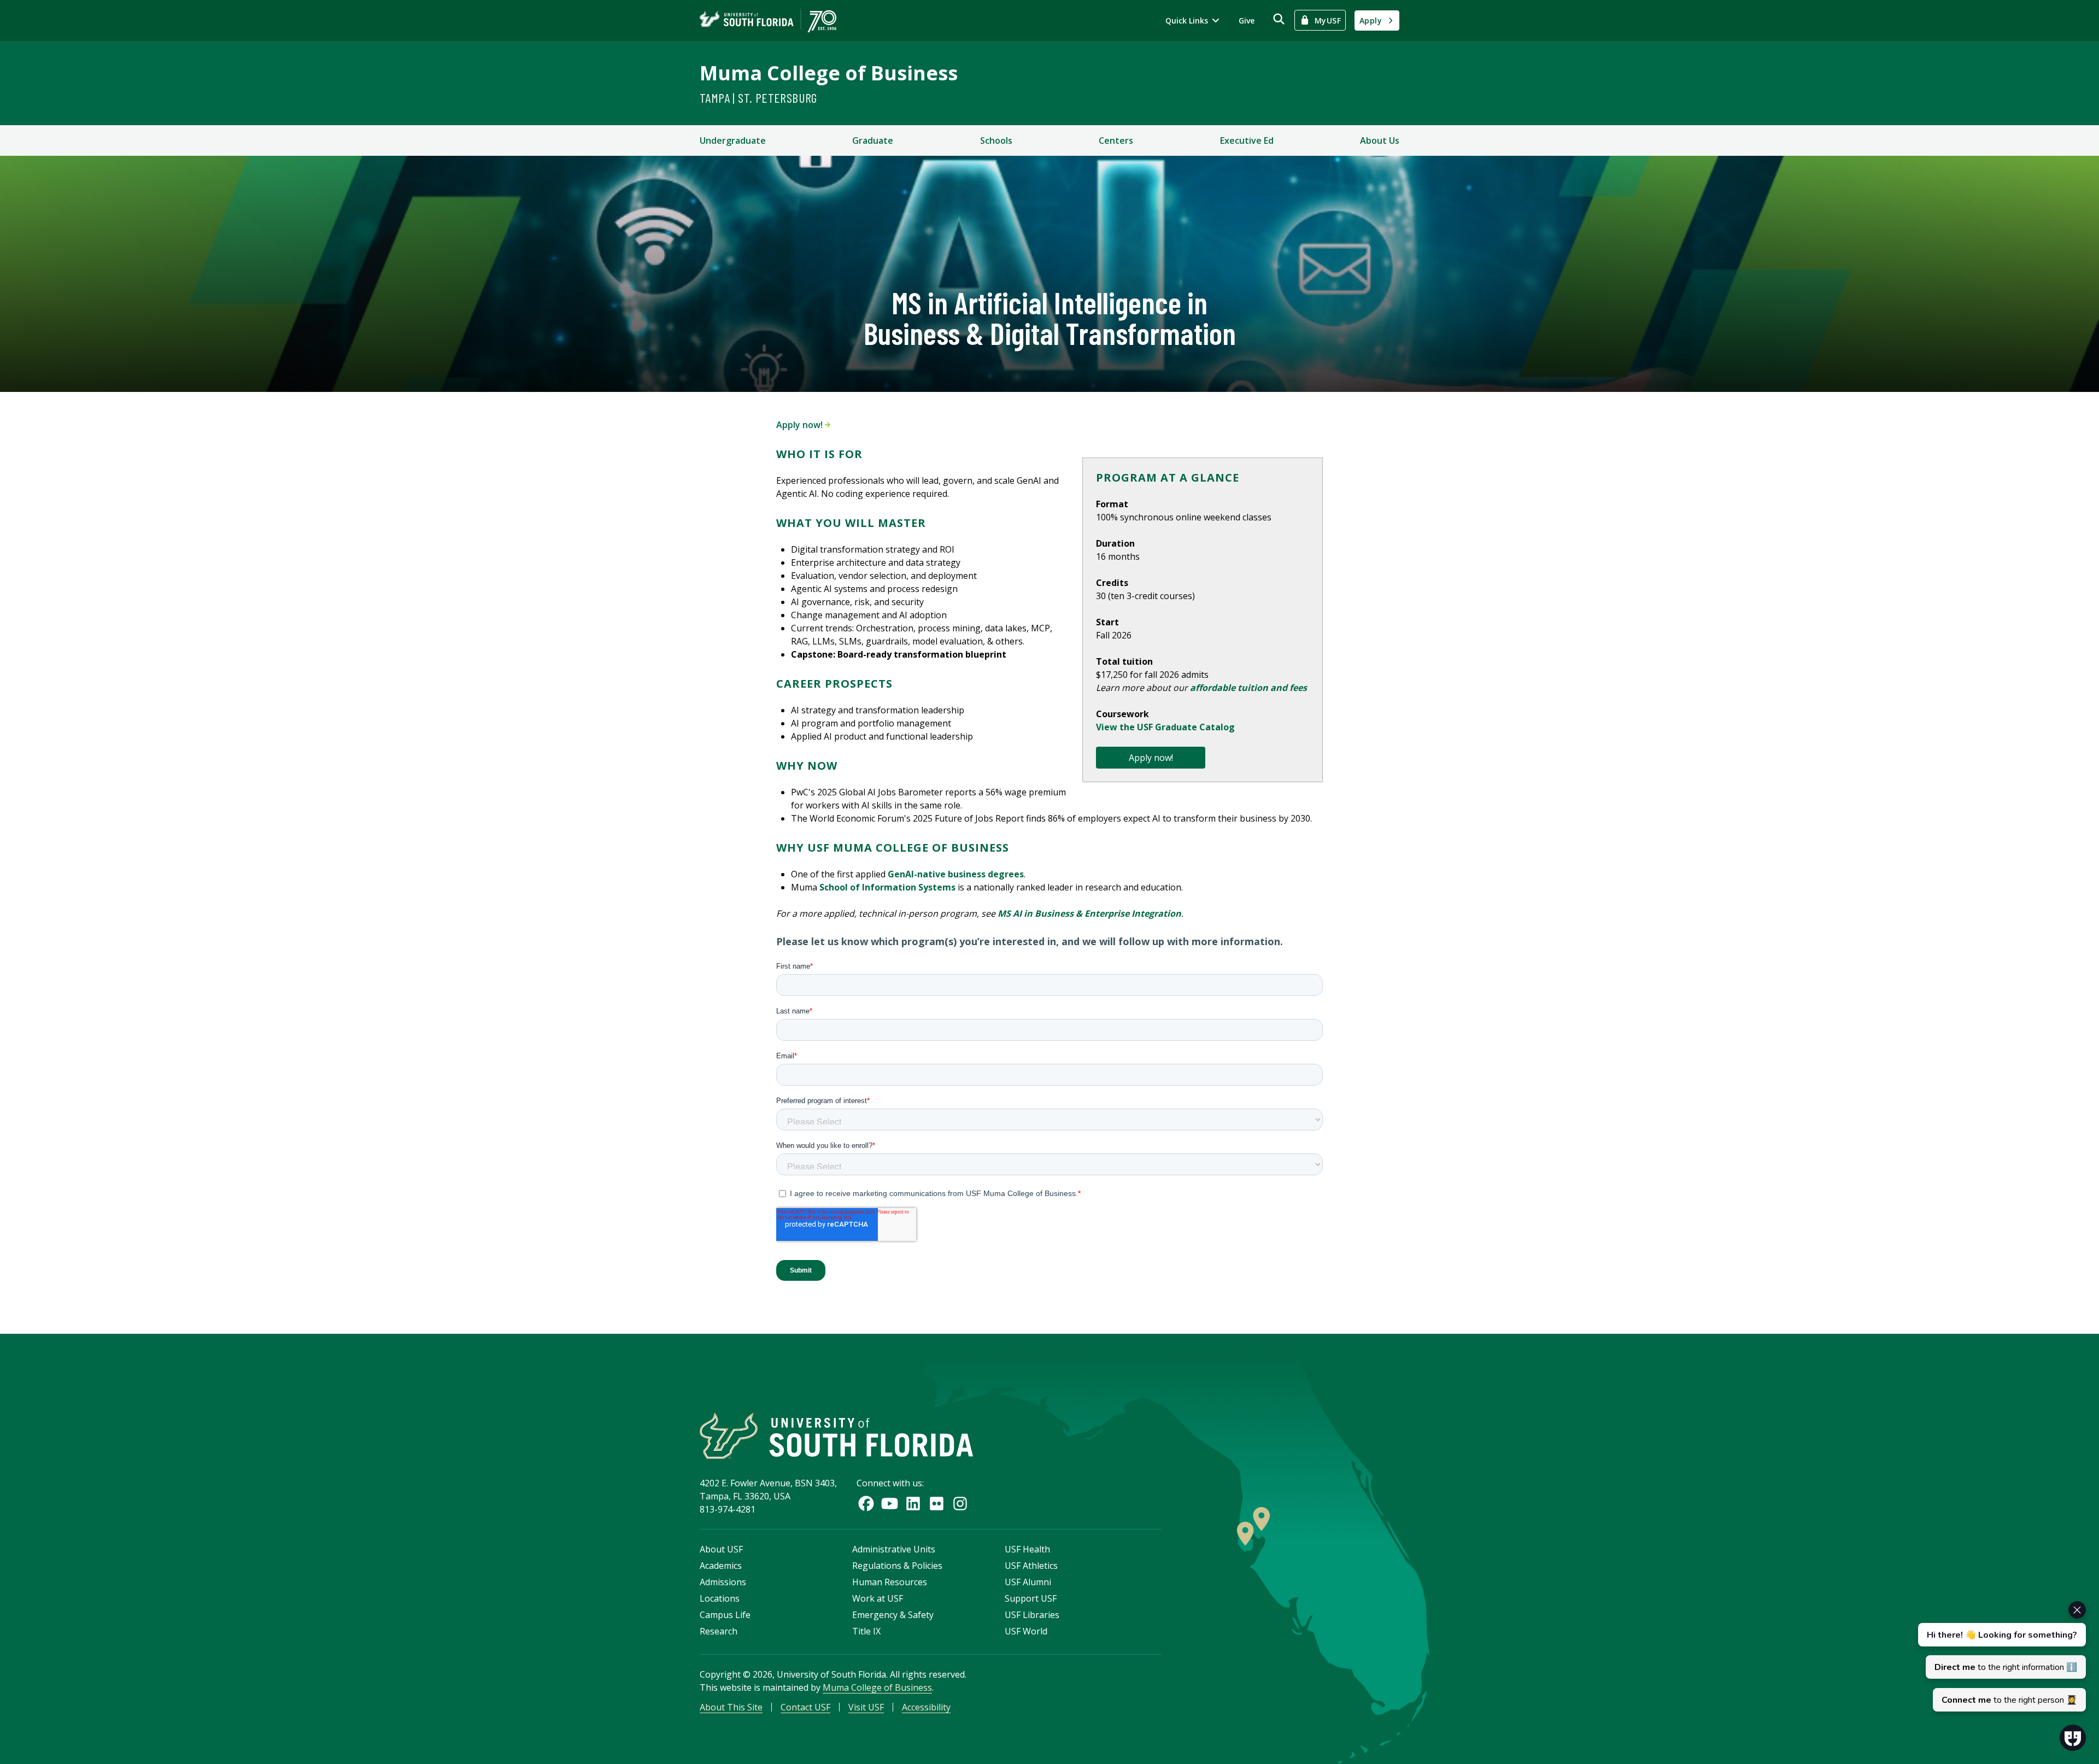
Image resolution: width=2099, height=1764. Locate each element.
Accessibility (926, 1707)
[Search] (1279, 19)
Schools (996, 140)
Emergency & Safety (893, 1615)
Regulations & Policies (897, 1566)
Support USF (1031, 1598)
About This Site (731, 1707)
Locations (720, 1598)
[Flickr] (937, 1504)
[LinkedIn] (913, 1504)
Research (719, 1631)
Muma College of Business (829, 73)
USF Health (1027, 1549)
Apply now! (801, 425)
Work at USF (878, 1598)
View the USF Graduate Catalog (1165, 727)
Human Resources (890, 1582)
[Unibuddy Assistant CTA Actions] (2001, 1656)
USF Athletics (1031, 1566)
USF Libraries (1032, 1615)
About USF (721, 1549)
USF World (1026, 1631)
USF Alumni (1028, 1582)
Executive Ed (1247, 140)
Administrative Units (894, 1549)
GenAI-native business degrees (956, 874)
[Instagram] (960, 1504)
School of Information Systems (887, 887)
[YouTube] (890, 1504)
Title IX (866, 1631)
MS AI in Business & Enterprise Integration (1089, 913)
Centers (1116, 140)
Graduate (873, 140)
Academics (721, 1566)
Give (1247, 20)
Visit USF (866, 1707)
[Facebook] (866, 1504)
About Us (1380, 140)
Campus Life (725, 1615)
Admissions (723, 1582)
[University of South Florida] (836, 1436)
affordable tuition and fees (1248, 688)
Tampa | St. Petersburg (758, 98)
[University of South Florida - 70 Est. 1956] (768, 20)
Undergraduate (733, 140)
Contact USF (805, 1707)
